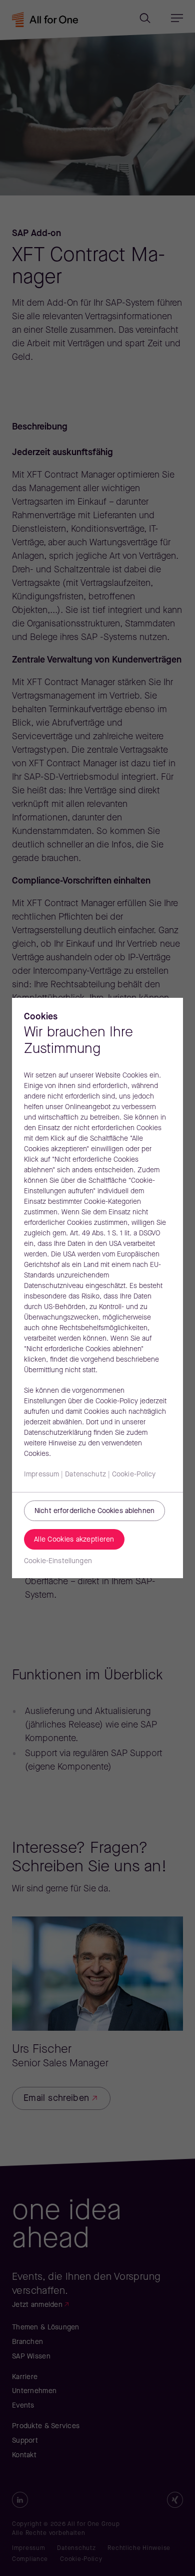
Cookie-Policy (134, 1475)
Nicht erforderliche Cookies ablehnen (94, 1511)
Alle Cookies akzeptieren (74, 1540)
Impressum (41, 1475)
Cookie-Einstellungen (58, 1561)
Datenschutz (85, 1475)
